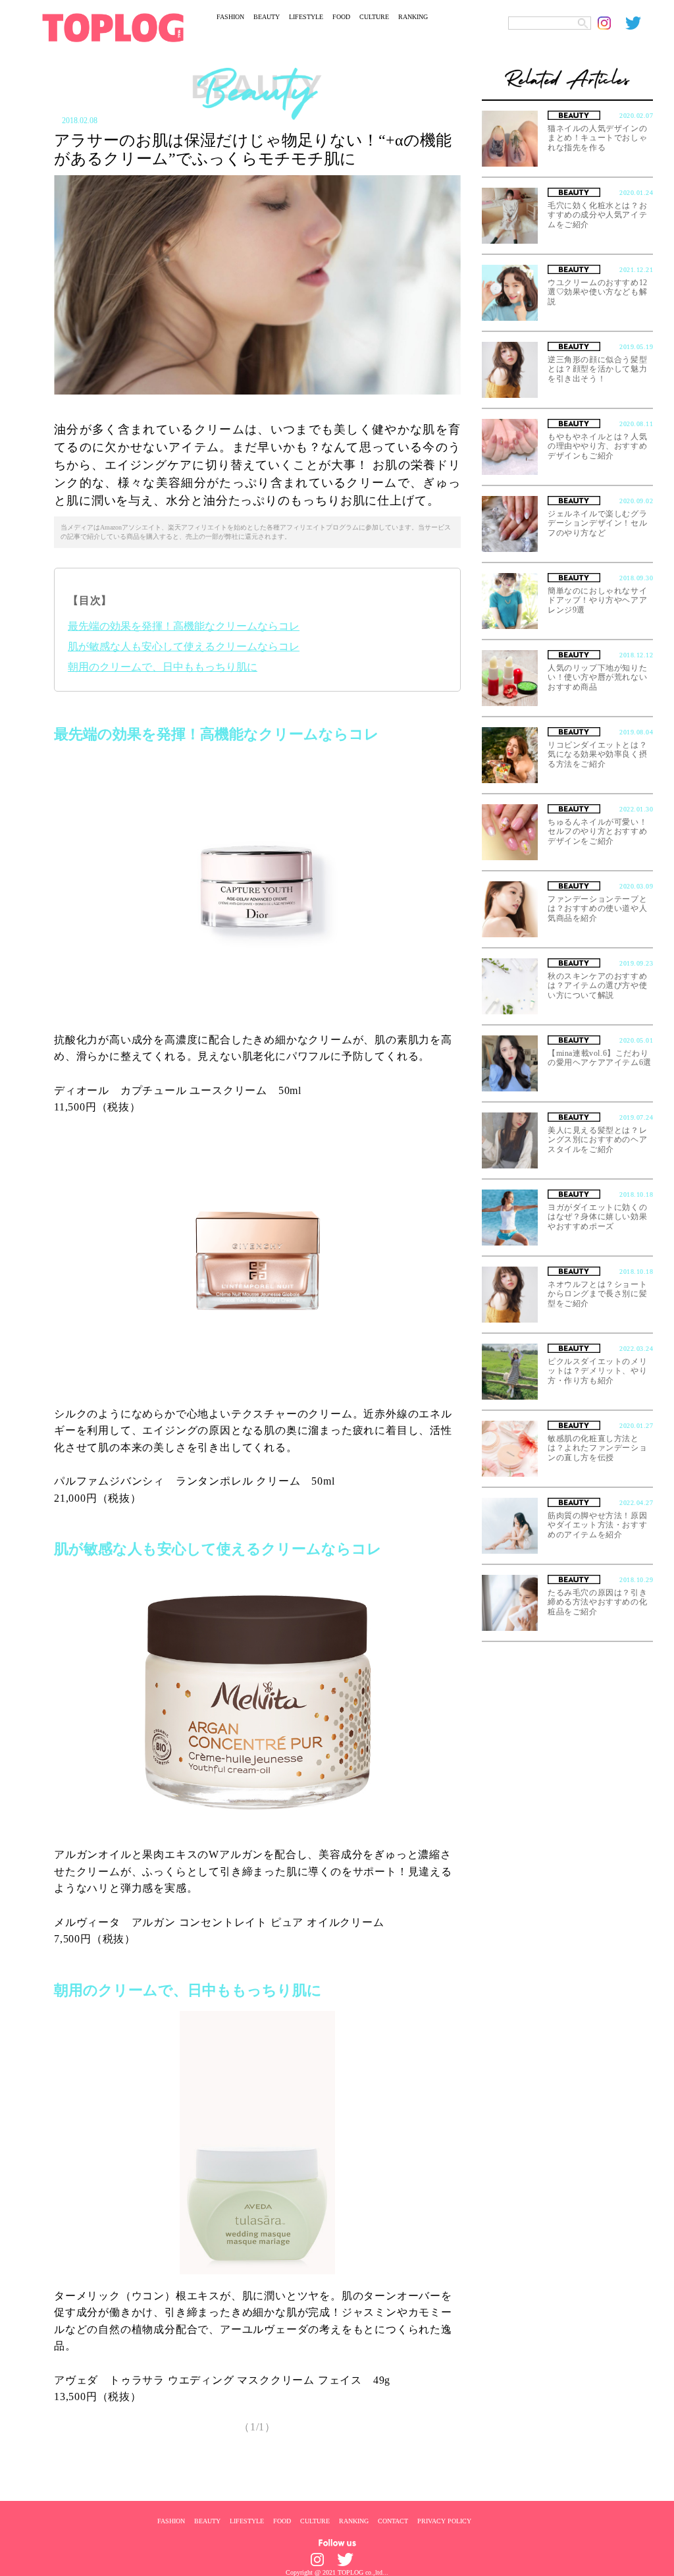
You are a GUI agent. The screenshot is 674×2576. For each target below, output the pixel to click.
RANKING (413, 17)
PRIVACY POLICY (444, 2521)
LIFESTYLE (306, 17)
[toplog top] (113, 28)
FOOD (341, 17)
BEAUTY (267, 17)
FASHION (230, 17)
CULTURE (374, 17)
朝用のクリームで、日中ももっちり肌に (163, 667)
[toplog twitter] (639, 23)
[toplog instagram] (611, 23)
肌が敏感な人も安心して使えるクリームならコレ (184, 646)
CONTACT (393, 2521)
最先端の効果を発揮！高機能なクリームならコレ (184, 626)
